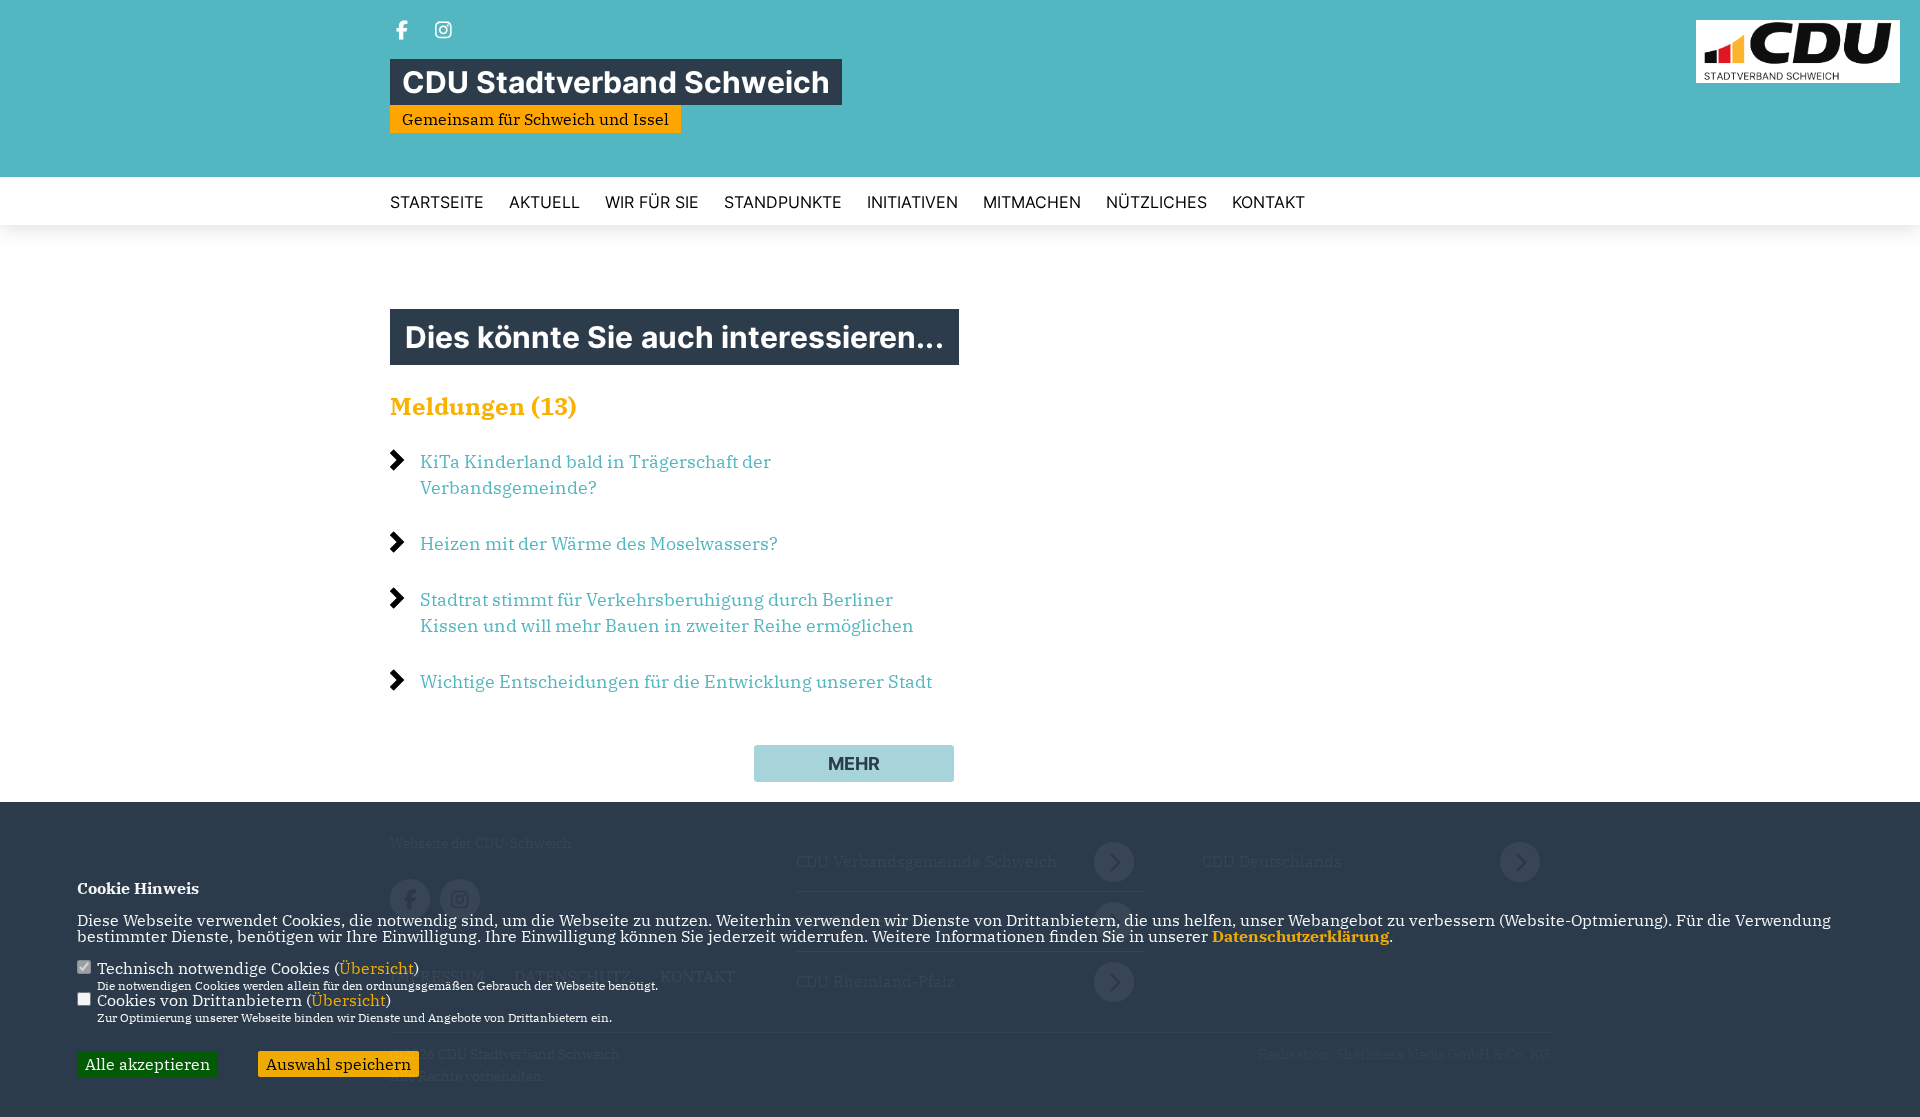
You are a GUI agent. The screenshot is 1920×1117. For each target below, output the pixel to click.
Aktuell (544, 202)
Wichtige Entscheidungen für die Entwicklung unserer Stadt (676, 681)
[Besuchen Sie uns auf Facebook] (402, 32)
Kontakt (1268, 202)
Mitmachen (1032, 202)
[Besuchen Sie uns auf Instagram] (444, 32)
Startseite (437, 202)
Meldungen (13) (483, 406)
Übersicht (376, 968)
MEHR (854, 763)
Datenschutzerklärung (1300, 936)
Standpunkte (783, 202)
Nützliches (1156, 202)
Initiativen (912, 202)
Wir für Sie (652, 202)
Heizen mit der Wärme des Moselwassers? (599, 543)
